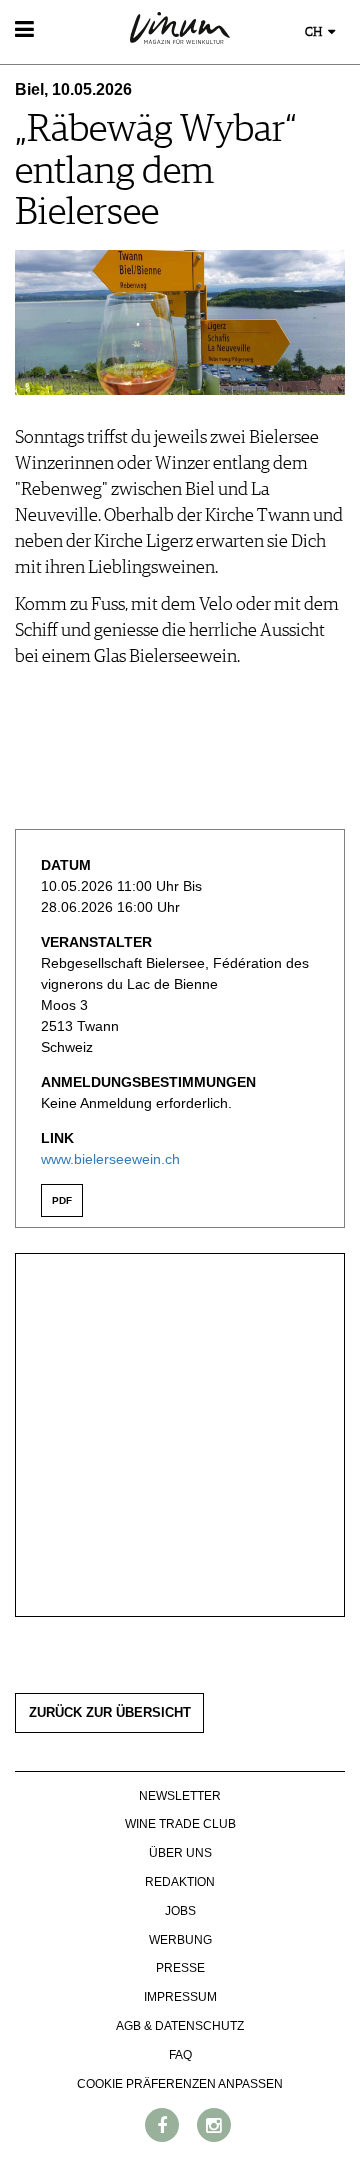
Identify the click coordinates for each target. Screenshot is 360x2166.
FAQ (180, 2055)
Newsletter (180, 1796)
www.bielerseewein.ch (110, 1159)
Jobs (180, 1911)
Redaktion (180, 1882)
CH (315, 32)
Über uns (180, 1853)
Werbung (180, 1940)
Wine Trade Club (180, 1824)
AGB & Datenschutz (180, 2026)
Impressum (180, 1997)
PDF (62, 1200)
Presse (180, 1968)
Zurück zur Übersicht (110, 1713)
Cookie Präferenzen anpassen (180, 2084)
